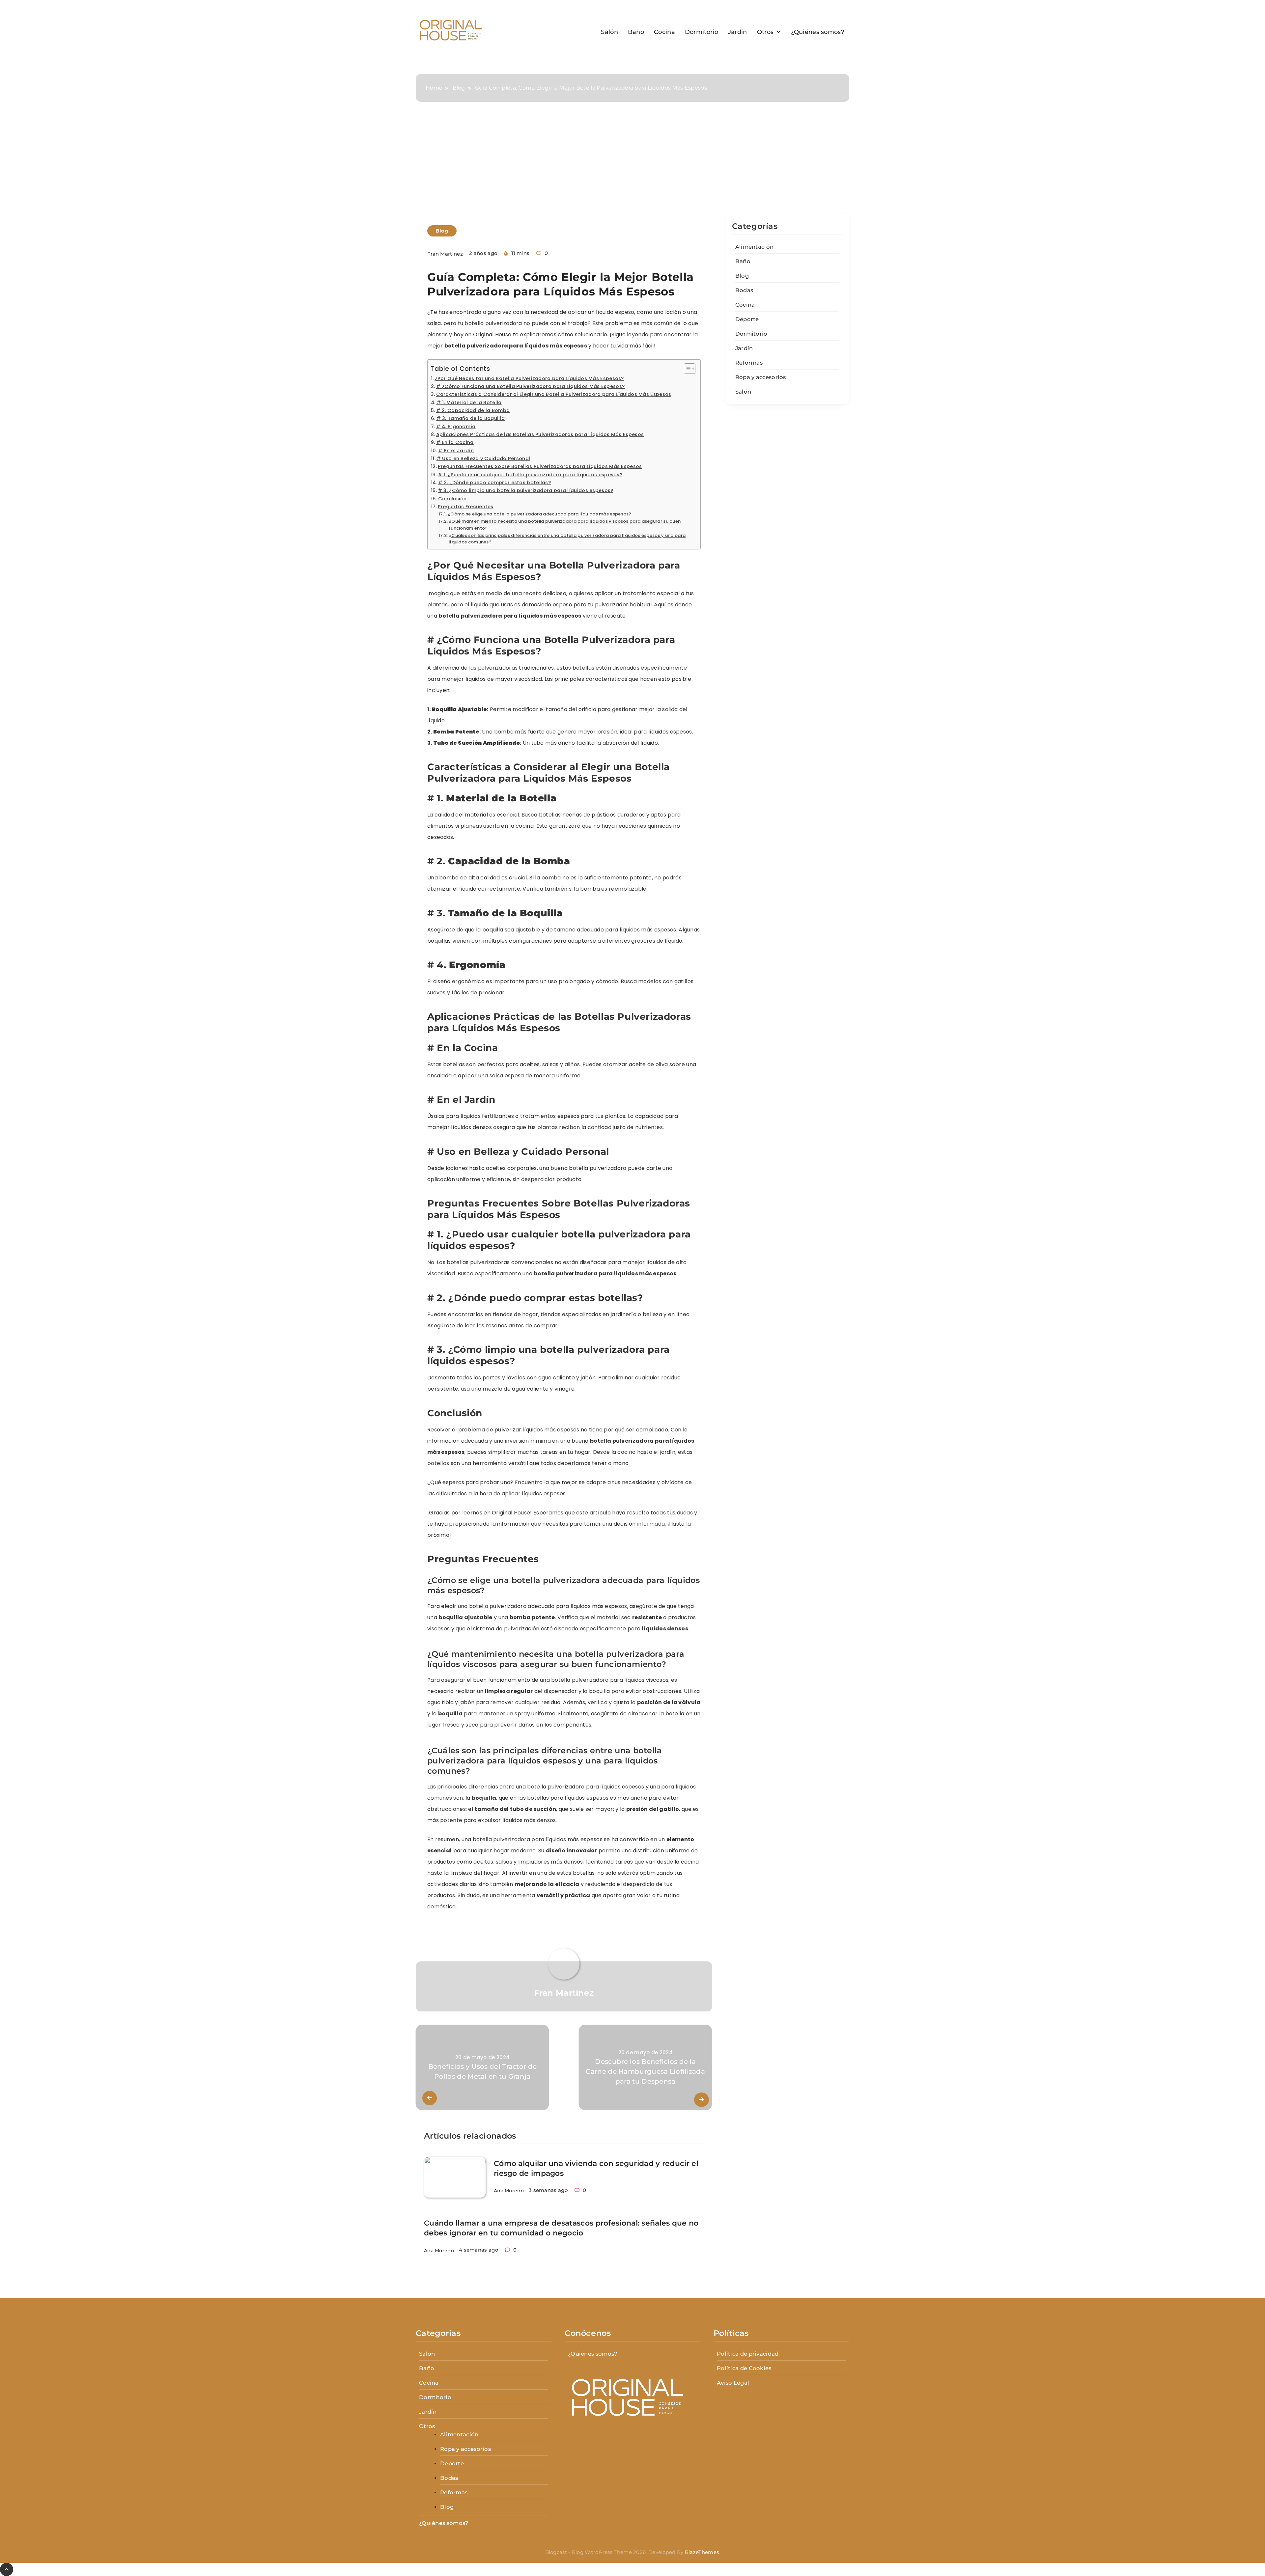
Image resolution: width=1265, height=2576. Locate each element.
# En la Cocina (455, 442)
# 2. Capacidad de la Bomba (473, 410)
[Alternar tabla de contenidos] (686, 369)
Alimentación (755, 247)
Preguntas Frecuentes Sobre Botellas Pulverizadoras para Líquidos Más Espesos (540, 466)
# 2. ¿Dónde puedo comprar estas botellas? (494, 483)
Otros (765, 32)
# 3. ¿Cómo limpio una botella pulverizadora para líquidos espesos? (526, 490)
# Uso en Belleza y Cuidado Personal (483, 458)
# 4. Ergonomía (456, 427)
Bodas (744, 290)
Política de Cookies (744, 2368)
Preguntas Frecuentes (466, 507)
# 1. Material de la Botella (469, 402)
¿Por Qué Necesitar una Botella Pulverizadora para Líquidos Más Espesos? (529, 378)
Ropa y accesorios (761, 377)
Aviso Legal (733, 2383)
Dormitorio (702, 32)
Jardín (738, 32)
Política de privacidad (748, 2354)
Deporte (747, 319)
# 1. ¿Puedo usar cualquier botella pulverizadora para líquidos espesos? (530, 475)
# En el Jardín (456, 451)
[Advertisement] (632, 164)
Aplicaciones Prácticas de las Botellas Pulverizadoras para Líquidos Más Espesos (540, 434)
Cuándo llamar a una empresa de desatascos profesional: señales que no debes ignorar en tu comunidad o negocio (561, 2228)
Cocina (664, 32)
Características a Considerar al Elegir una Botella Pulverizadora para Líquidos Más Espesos (554, 394)
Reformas (749, 363)
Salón (609, 32)
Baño (636, 32)
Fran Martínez (445, 254)
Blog (442, 231)
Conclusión (452, 499)
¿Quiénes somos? (818, 32)
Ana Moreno (509, 2191)
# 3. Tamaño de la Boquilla (471, 418)
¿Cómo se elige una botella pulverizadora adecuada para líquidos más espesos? (540, 514)
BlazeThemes (702, 2552)
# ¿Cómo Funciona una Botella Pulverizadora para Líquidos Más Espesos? (530, 386)
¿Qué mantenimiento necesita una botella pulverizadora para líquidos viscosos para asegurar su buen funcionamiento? (565, 525)
